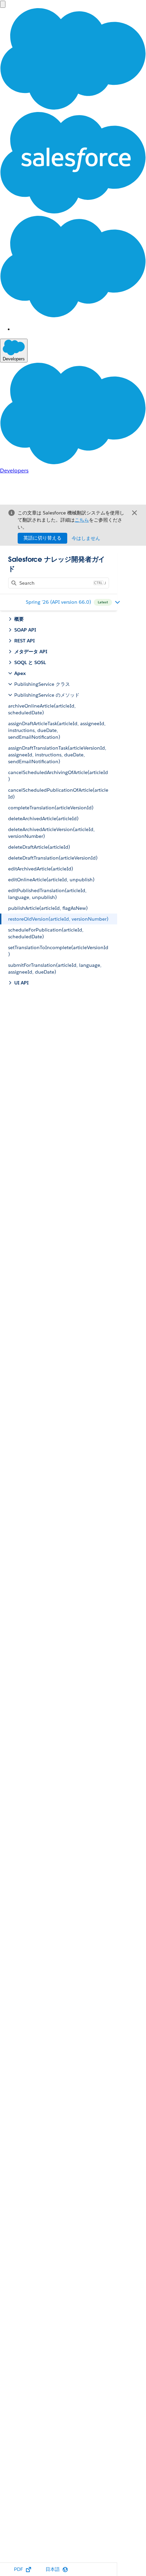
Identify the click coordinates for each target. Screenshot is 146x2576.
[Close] (134, 513)
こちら (82, 520)
